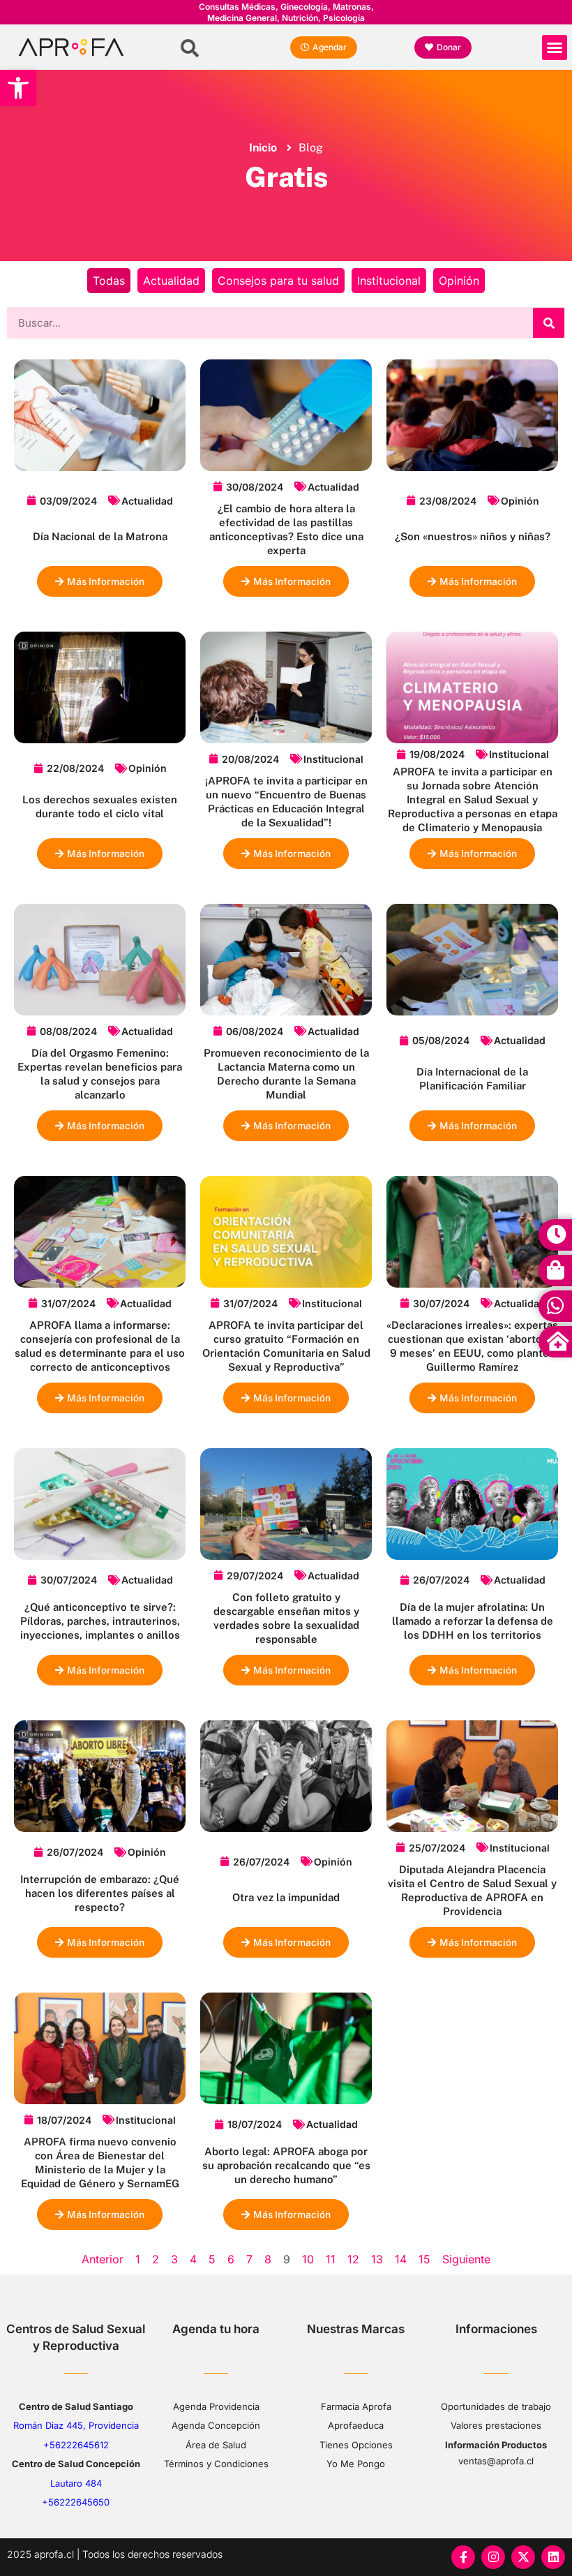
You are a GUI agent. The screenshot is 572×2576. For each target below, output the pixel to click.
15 (424, 2259)
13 (377, 2259)
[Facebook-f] (463, 2557)
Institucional (389, 281)
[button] (18, 88)
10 (308, 2259)
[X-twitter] (523, 2557)
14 (401, 2259)
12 (353, 2259)
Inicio (263, 148)
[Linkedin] (553, 2557)
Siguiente (466, 2259)
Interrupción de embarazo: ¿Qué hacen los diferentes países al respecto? (100, 1893)
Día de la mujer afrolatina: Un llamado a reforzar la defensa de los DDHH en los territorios (473, 1621)
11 (331, 2259)
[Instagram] (493, 2557)
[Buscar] (549, 323)
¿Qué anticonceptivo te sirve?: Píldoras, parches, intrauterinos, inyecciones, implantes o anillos (100, 1621)
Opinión (459, 281)
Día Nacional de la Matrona (100, 536)
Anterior (103, 2259)
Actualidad (171, 281)
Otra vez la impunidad (286, 1897)
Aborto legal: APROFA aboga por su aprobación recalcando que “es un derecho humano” (286, 2165)
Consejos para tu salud (278, 281)
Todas (109, 281)
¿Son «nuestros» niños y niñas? (473, 536)
